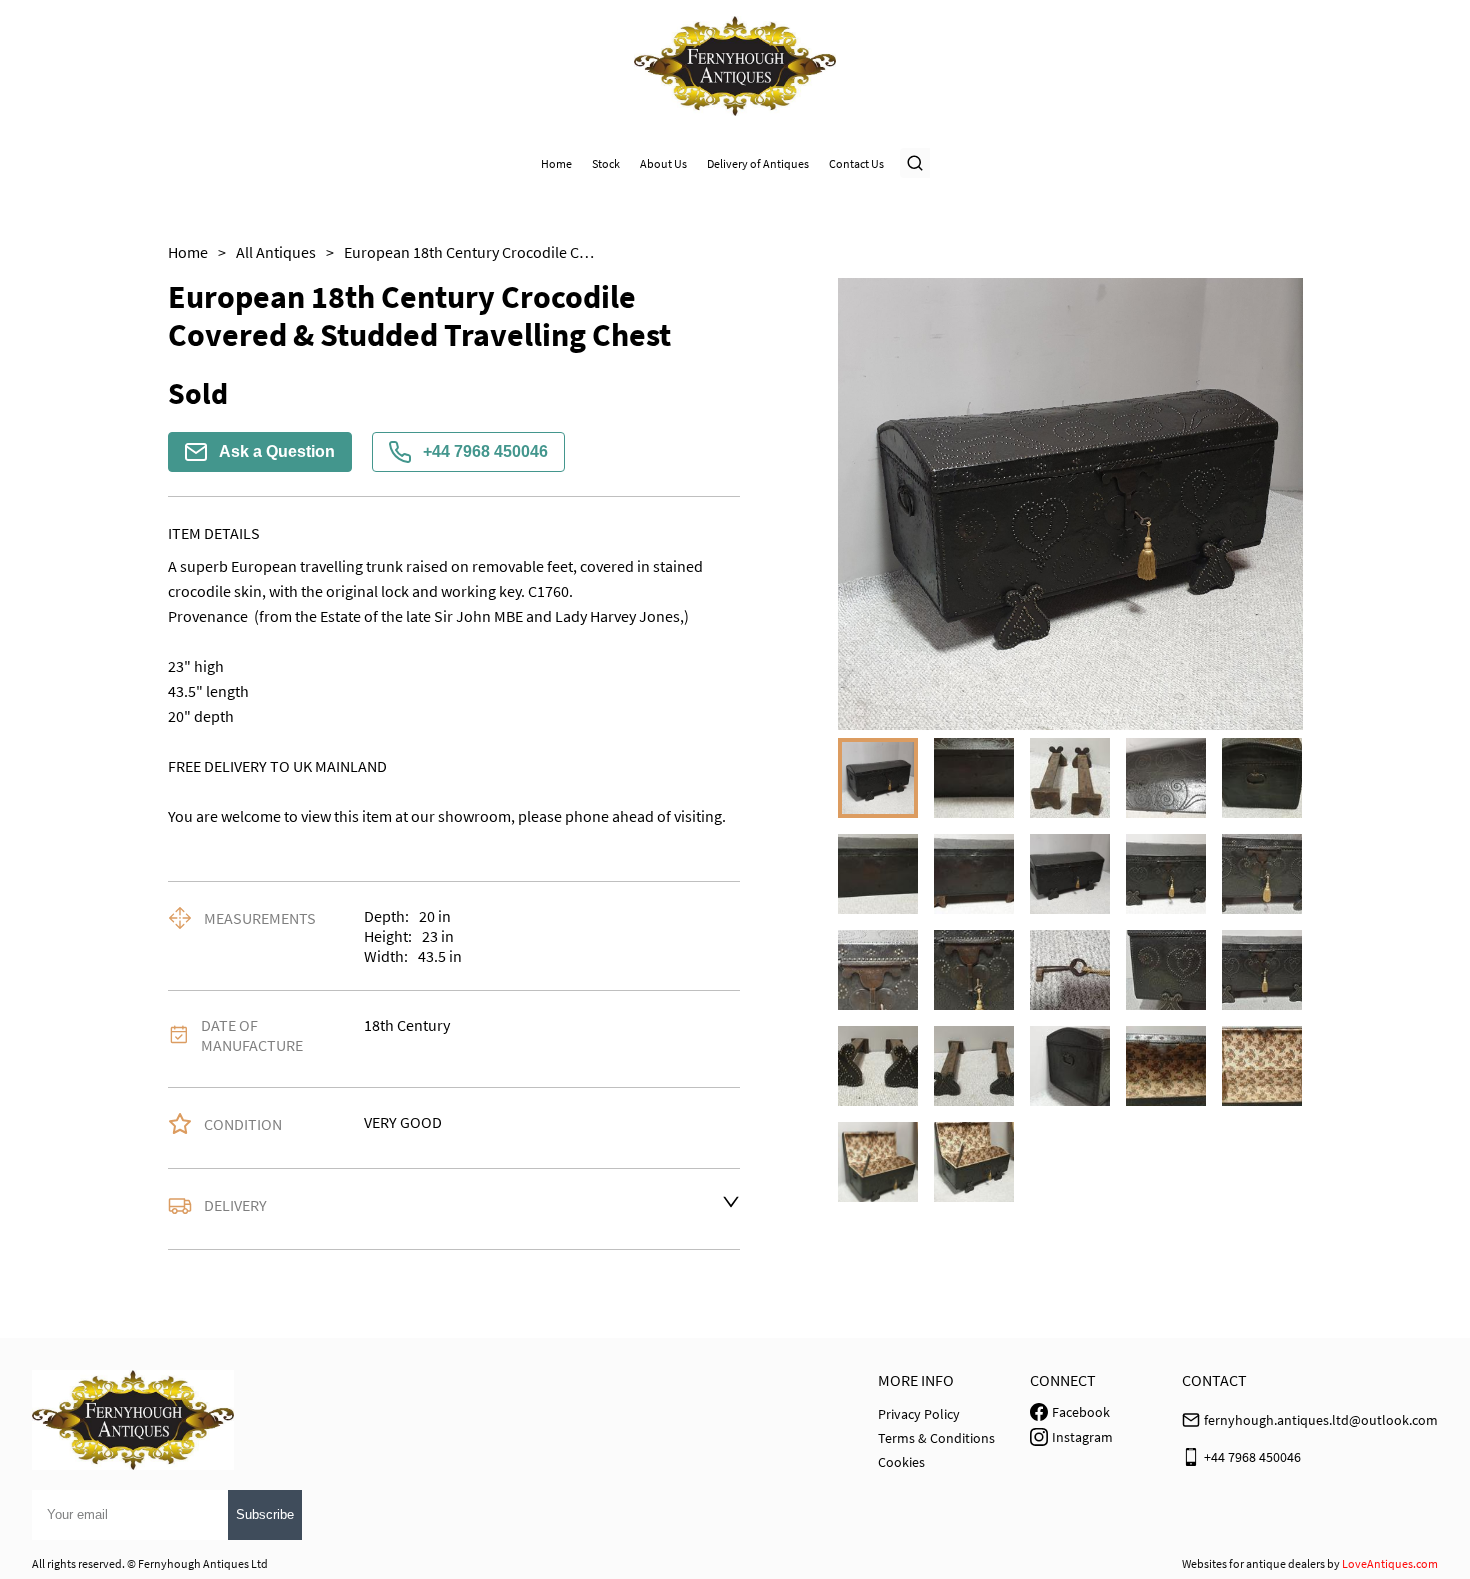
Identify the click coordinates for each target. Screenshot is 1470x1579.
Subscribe (265, 1514)
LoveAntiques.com (1390, 1563)
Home (556, 163)
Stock (606, 163)
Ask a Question (277, 451)
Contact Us (856, 163)
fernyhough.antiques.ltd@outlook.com (1321, 1420)
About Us (663, 163)
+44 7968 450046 (485, 451)
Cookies (901, 1462)
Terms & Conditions (936, 1438)
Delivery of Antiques (758, 163)
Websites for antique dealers (1253, 1563)
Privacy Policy (919, 1414)
